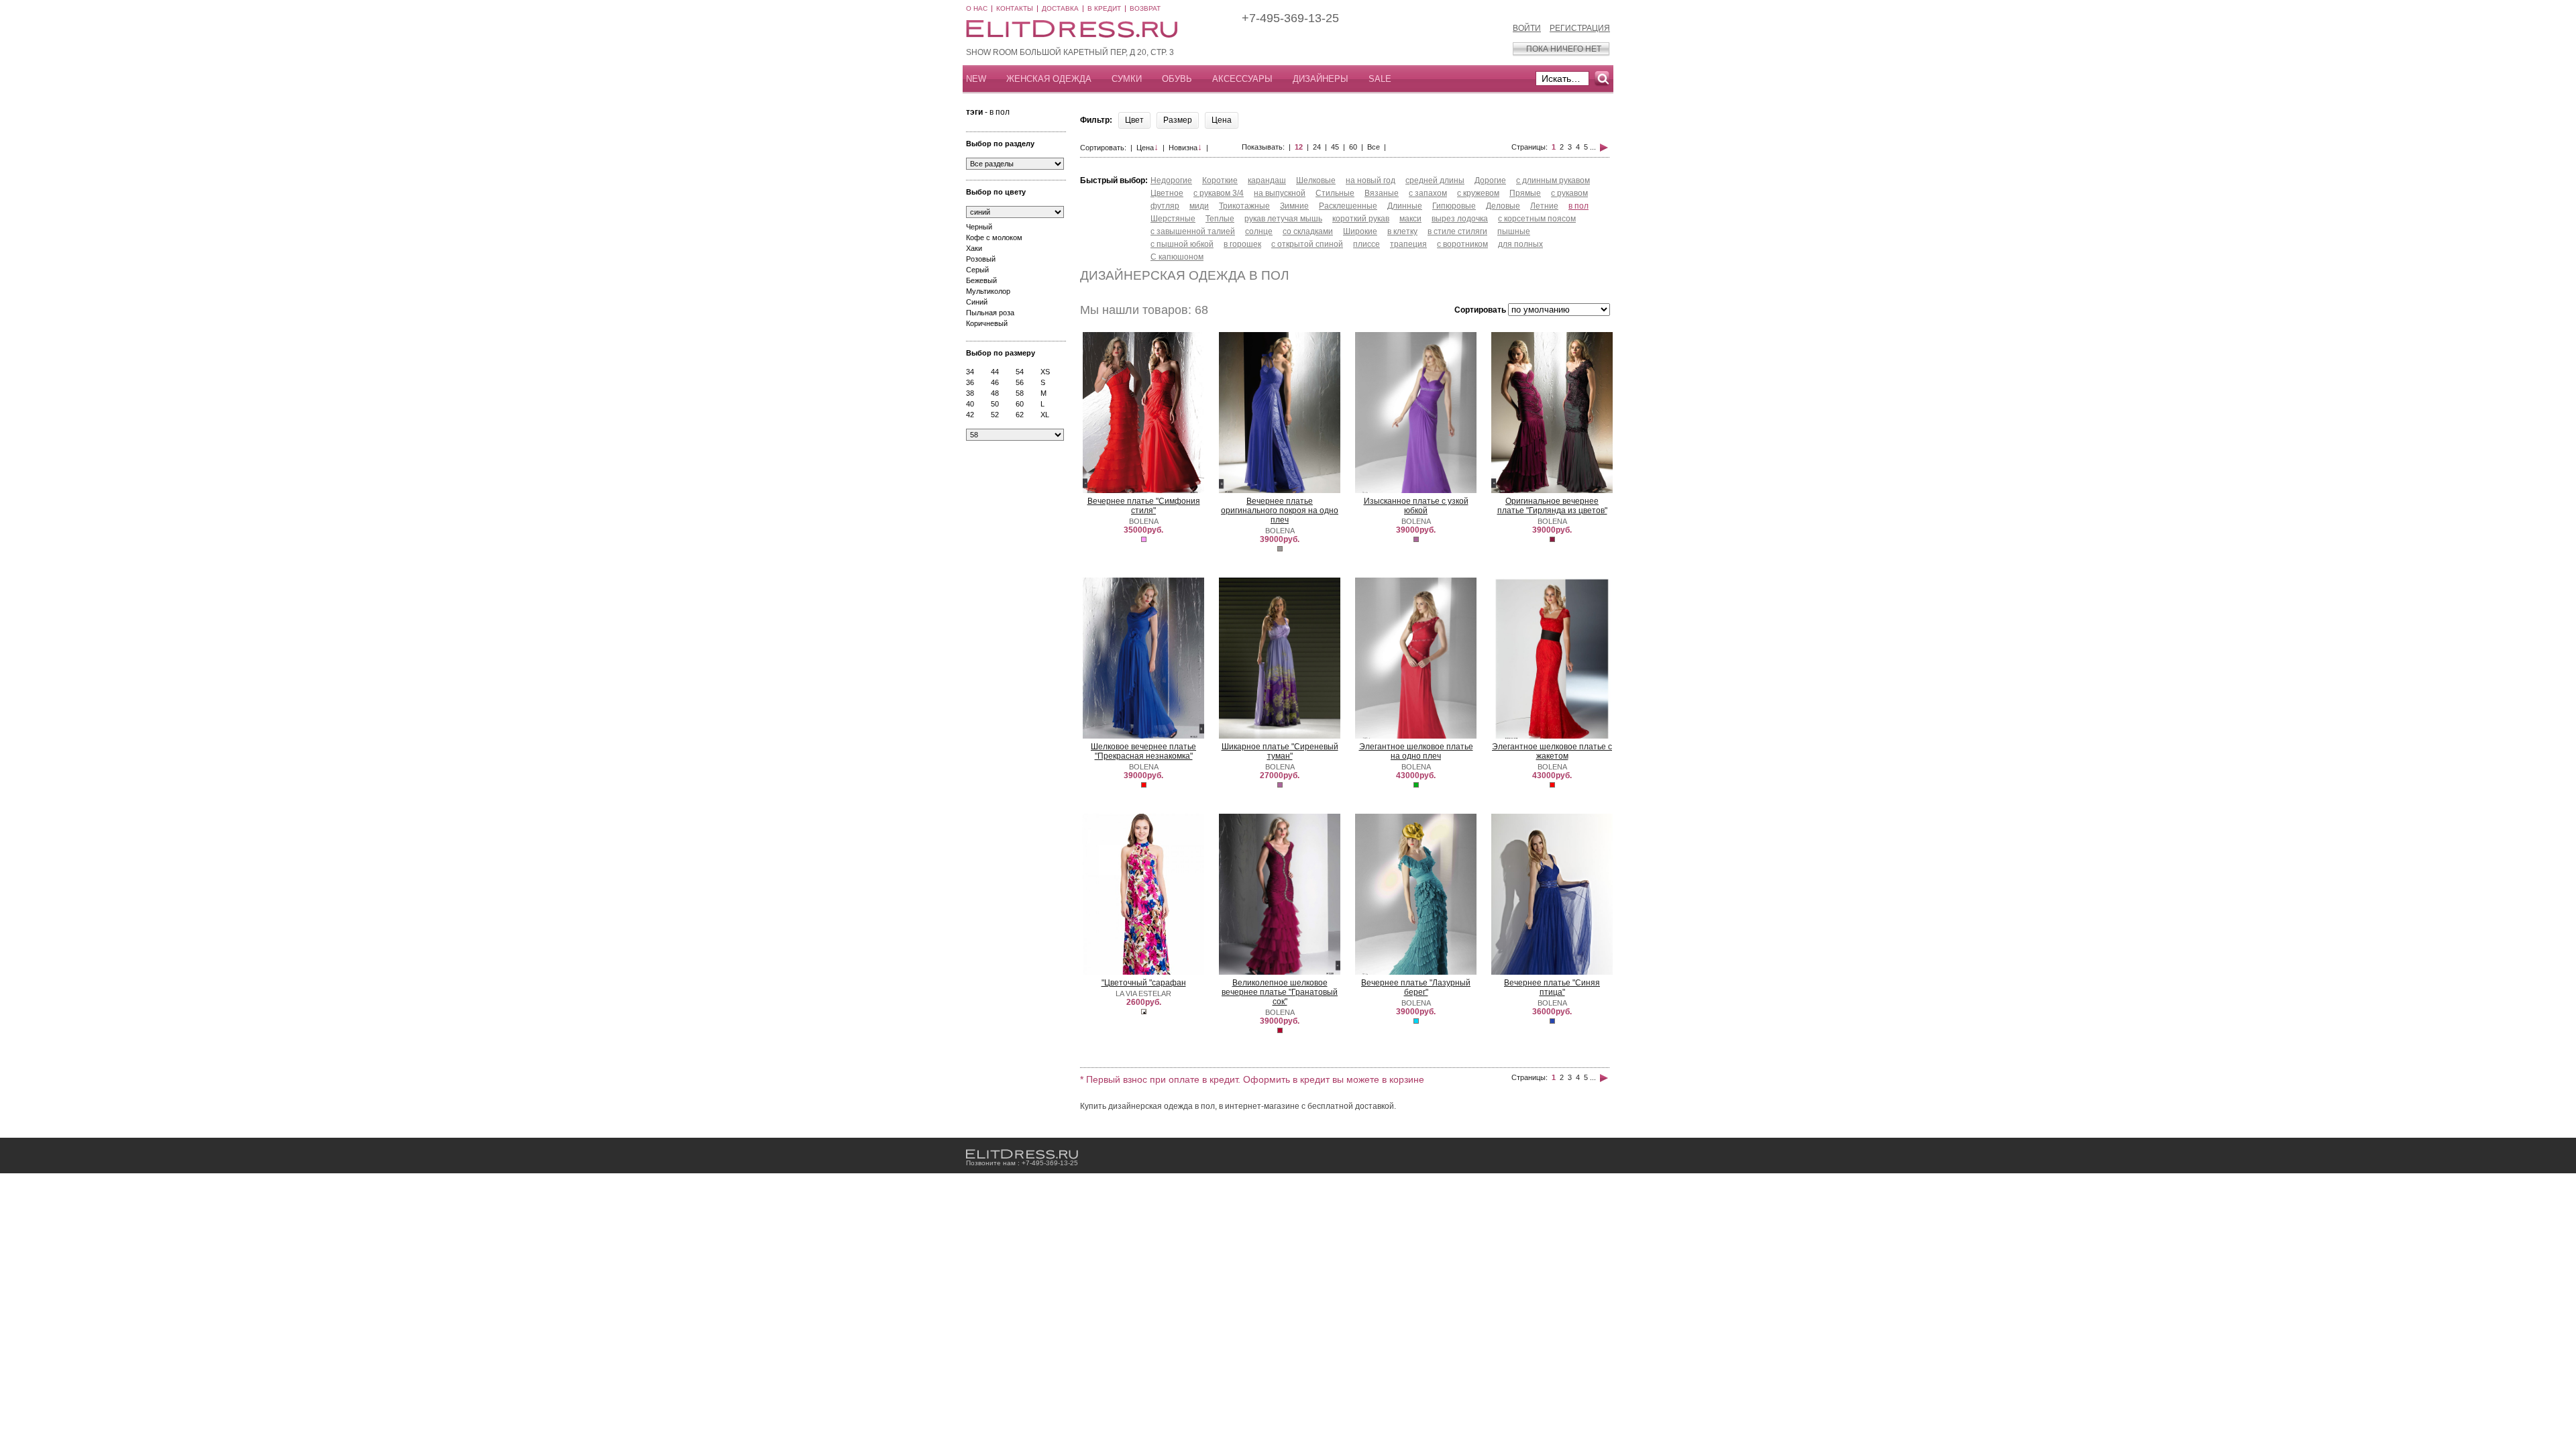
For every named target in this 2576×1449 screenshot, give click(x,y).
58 (1020, 393)
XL (1045, 415)
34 (970, 372)
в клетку (1402, 231)
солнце (1259, 231)
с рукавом (1569, 193)
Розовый (981, 259)
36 (970, 382)
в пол (1578, 206)
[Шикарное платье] (1280, 737)
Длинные (1405, 206)
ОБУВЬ (1177, 79)
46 (995, 382)
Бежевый (981, 280)
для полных (1520, 244)
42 (970, 415)
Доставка (1060, 8)
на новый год (1371, 180)
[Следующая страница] (1604, 147)
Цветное (1167, 193)
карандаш (1267, 180)
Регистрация (1580, 28)
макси (1410, 219)
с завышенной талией (1193, 231)
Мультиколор (988, 291)
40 (970, 404)
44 (995, 372)
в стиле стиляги (1457, 231)
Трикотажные (1244, 206)
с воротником (1462, 244)
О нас (977, 8)
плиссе (1366, 244)
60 (1020, 404)
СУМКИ (1127, 79)
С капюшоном (1177, 257)
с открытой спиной (1307, 244)
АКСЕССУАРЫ (1242, 79)
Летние (1544, 206)
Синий (977, 302)
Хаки (974, 248)
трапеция (1408, 244)
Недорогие (1171, 180)
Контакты (1015, 8)
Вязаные (1382, 193)
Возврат (1145, 8)
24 (1317, 147)
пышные (1514, 231)
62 (1020, 415)
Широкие (1360, 231)
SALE (1380, 79)
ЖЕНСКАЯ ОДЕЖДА (1049, 79)
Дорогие (1490, 180)
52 (995, 415)
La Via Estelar (1143, 994)
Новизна (1185, 148)
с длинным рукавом (1553, 180)
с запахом (1428, 193)
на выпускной (1280, 193)
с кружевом (1478, 193)
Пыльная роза (990, 313)
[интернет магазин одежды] (1022, 1154)
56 (1020, 382)
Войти (1527, 28)
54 (1020, 372)
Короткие (1220, 180)
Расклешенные (1348, 206)
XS (1045, 372)
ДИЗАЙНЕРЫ (1321, 79)
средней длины (1435, 180)
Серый (977, 270)
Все (1374, 147)
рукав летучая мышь (1283, 219)
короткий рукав (1361, 219)
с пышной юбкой (1182, 244)
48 (995, 393)
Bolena (1144, 521)
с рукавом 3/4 (1219, 193)
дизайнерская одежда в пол (1184, 275)
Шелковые (1316, 180)
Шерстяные (1173, 219)
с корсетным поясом (1537, 219)
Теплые (1220, 219)
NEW (976, 79)
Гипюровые (1454, 206)
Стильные (1335, 193)
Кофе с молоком (994, 237)
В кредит (1104, 8)
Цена (1147, 148)
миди (1199, 206)
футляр (1165, 206)
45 (1335, 147)
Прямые (1525, 193)
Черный (979, 227)
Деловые (1503, 206)
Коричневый (987, 323)
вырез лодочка (1460, 219)
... (1593, 147)
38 (970, 393)
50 (995, 404)
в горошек (1242, 244)
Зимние (1294, 206)
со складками (1308, 231)
